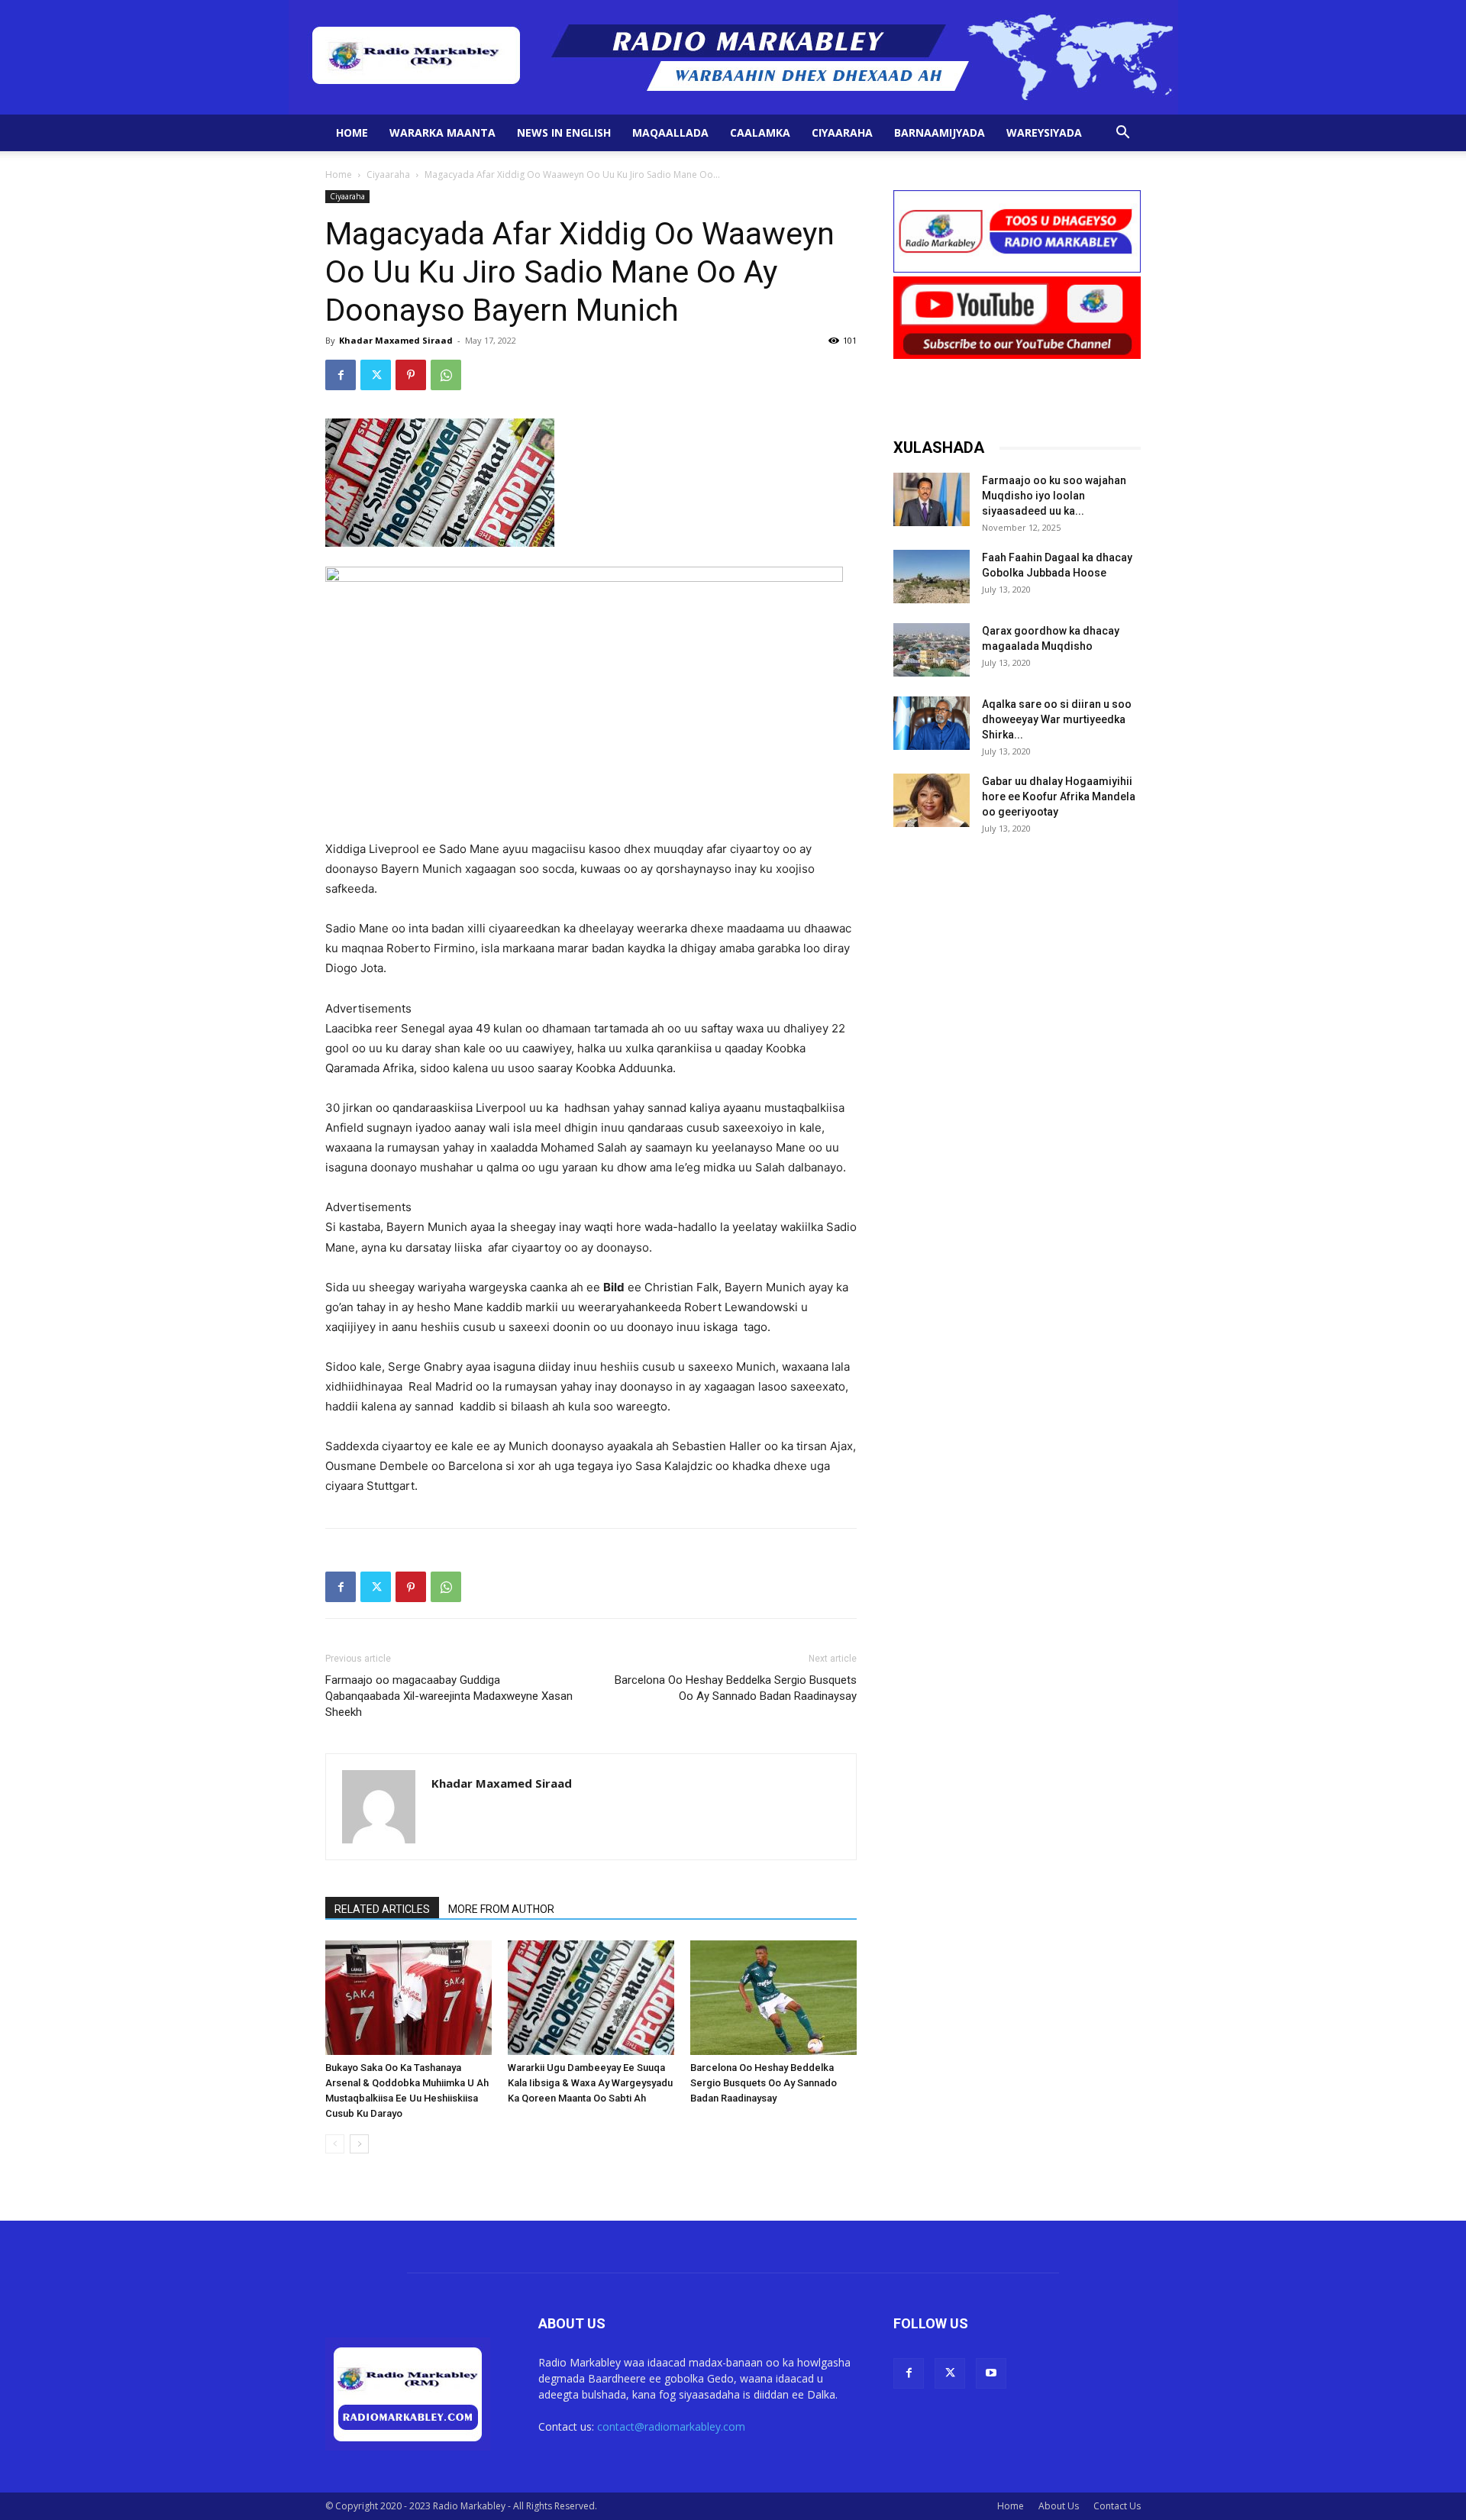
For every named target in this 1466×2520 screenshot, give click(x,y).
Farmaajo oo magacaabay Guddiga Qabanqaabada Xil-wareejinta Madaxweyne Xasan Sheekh (449, 1696)
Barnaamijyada (940, 132)
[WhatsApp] (446, 375)
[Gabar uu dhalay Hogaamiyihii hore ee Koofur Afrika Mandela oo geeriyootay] (932, 800)
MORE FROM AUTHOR (501, 1909)
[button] (1122, 134)
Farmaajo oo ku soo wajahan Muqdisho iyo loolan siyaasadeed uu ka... (1054, 496)
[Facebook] (341, 375)
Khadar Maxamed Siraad (396, 340)
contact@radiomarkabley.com (671, 2426)
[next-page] (359, 2144)
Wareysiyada (1044, 132)
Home (352, 132)
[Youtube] (991, 2373)
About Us (1059, 2506)
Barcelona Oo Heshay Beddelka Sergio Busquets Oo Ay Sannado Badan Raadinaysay (736, 1688)
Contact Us (1117, 2506)
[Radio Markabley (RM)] (733, 57)
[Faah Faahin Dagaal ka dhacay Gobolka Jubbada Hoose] (932, 577)
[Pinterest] (411, 375)
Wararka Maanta (442, 132)
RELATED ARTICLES (382, 1909)
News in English (564, 132)
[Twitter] (376, 375)
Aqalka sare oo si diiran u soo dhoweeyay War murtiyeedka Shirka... (1057, 719)
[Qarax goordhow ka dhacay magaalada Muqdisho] (932, 650)
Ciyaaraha (842, 132)
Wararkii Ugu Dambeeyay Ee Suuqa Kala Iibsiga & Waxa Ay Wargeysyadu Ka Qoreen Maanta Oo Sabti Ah (590, 2083)
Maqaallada (670, 132)
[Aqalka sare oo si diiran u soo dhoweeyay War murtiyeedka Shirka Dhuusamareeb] (932, 723)
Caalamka (760, 132)
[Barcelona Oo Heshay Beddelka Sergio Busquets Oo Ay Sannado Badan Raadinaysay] (773, 1998)
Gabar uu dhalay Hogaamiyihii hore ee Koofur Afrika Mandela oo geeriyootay (1059, 796)
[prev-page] (335, 2144)
